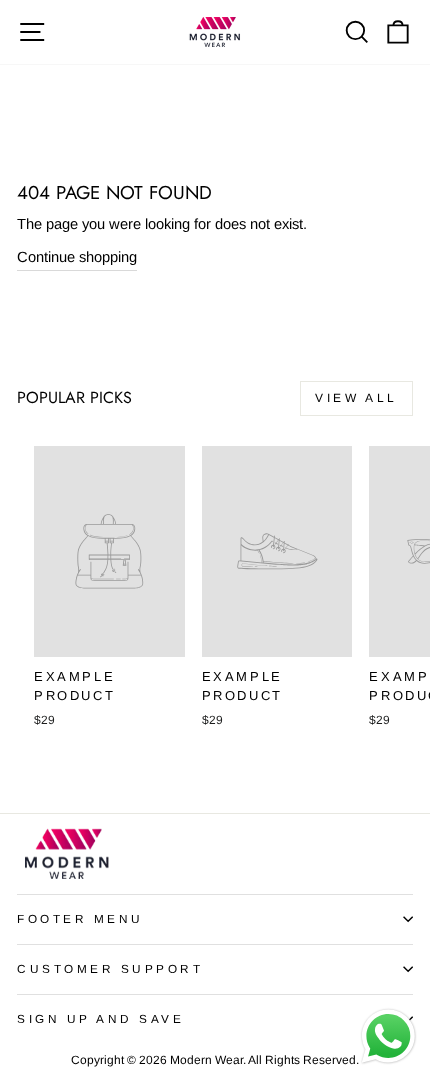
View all (356, 398)
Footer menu (80, 918)
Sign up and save (101, 1018)
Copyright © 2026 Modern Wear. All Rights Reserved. (215, 1060)
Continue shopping (77, 257)
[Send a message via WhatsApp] (388, 1036)
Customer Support (110, 968)
